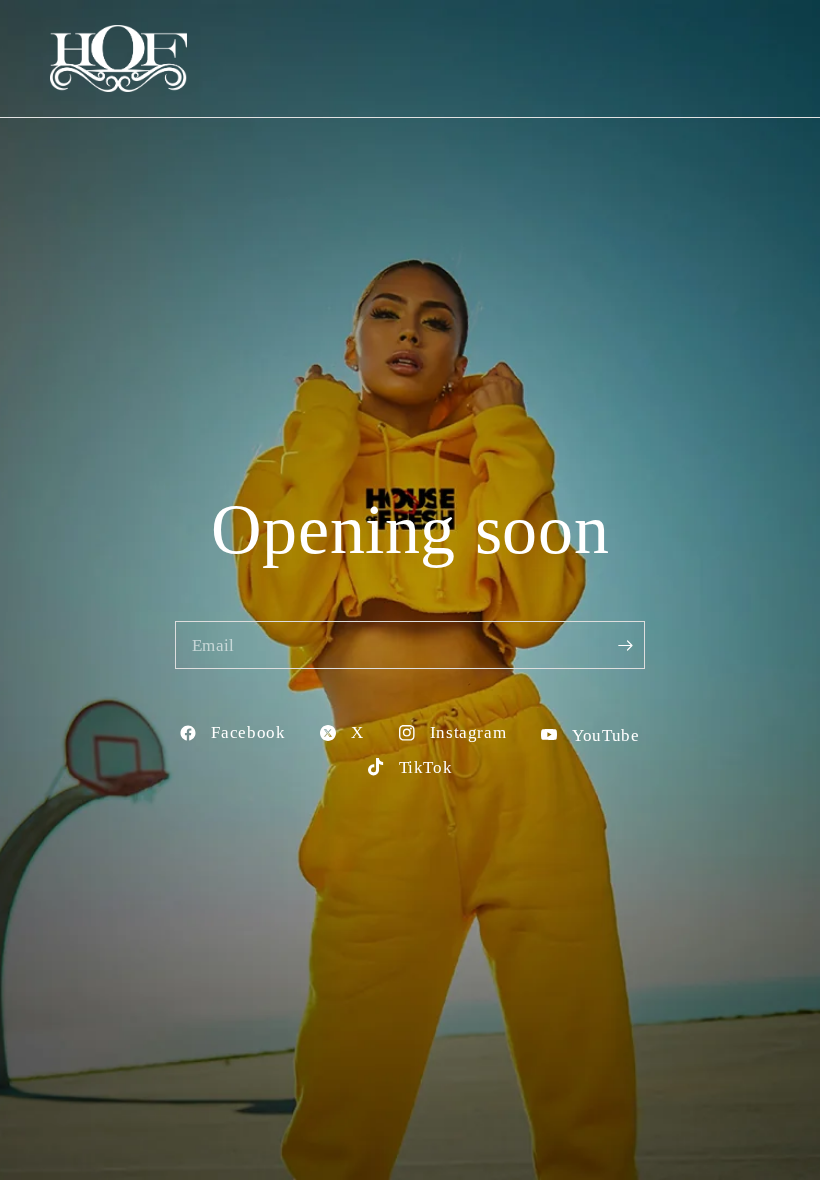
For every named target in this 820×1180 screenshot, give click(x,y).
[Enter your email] (625, 645)
